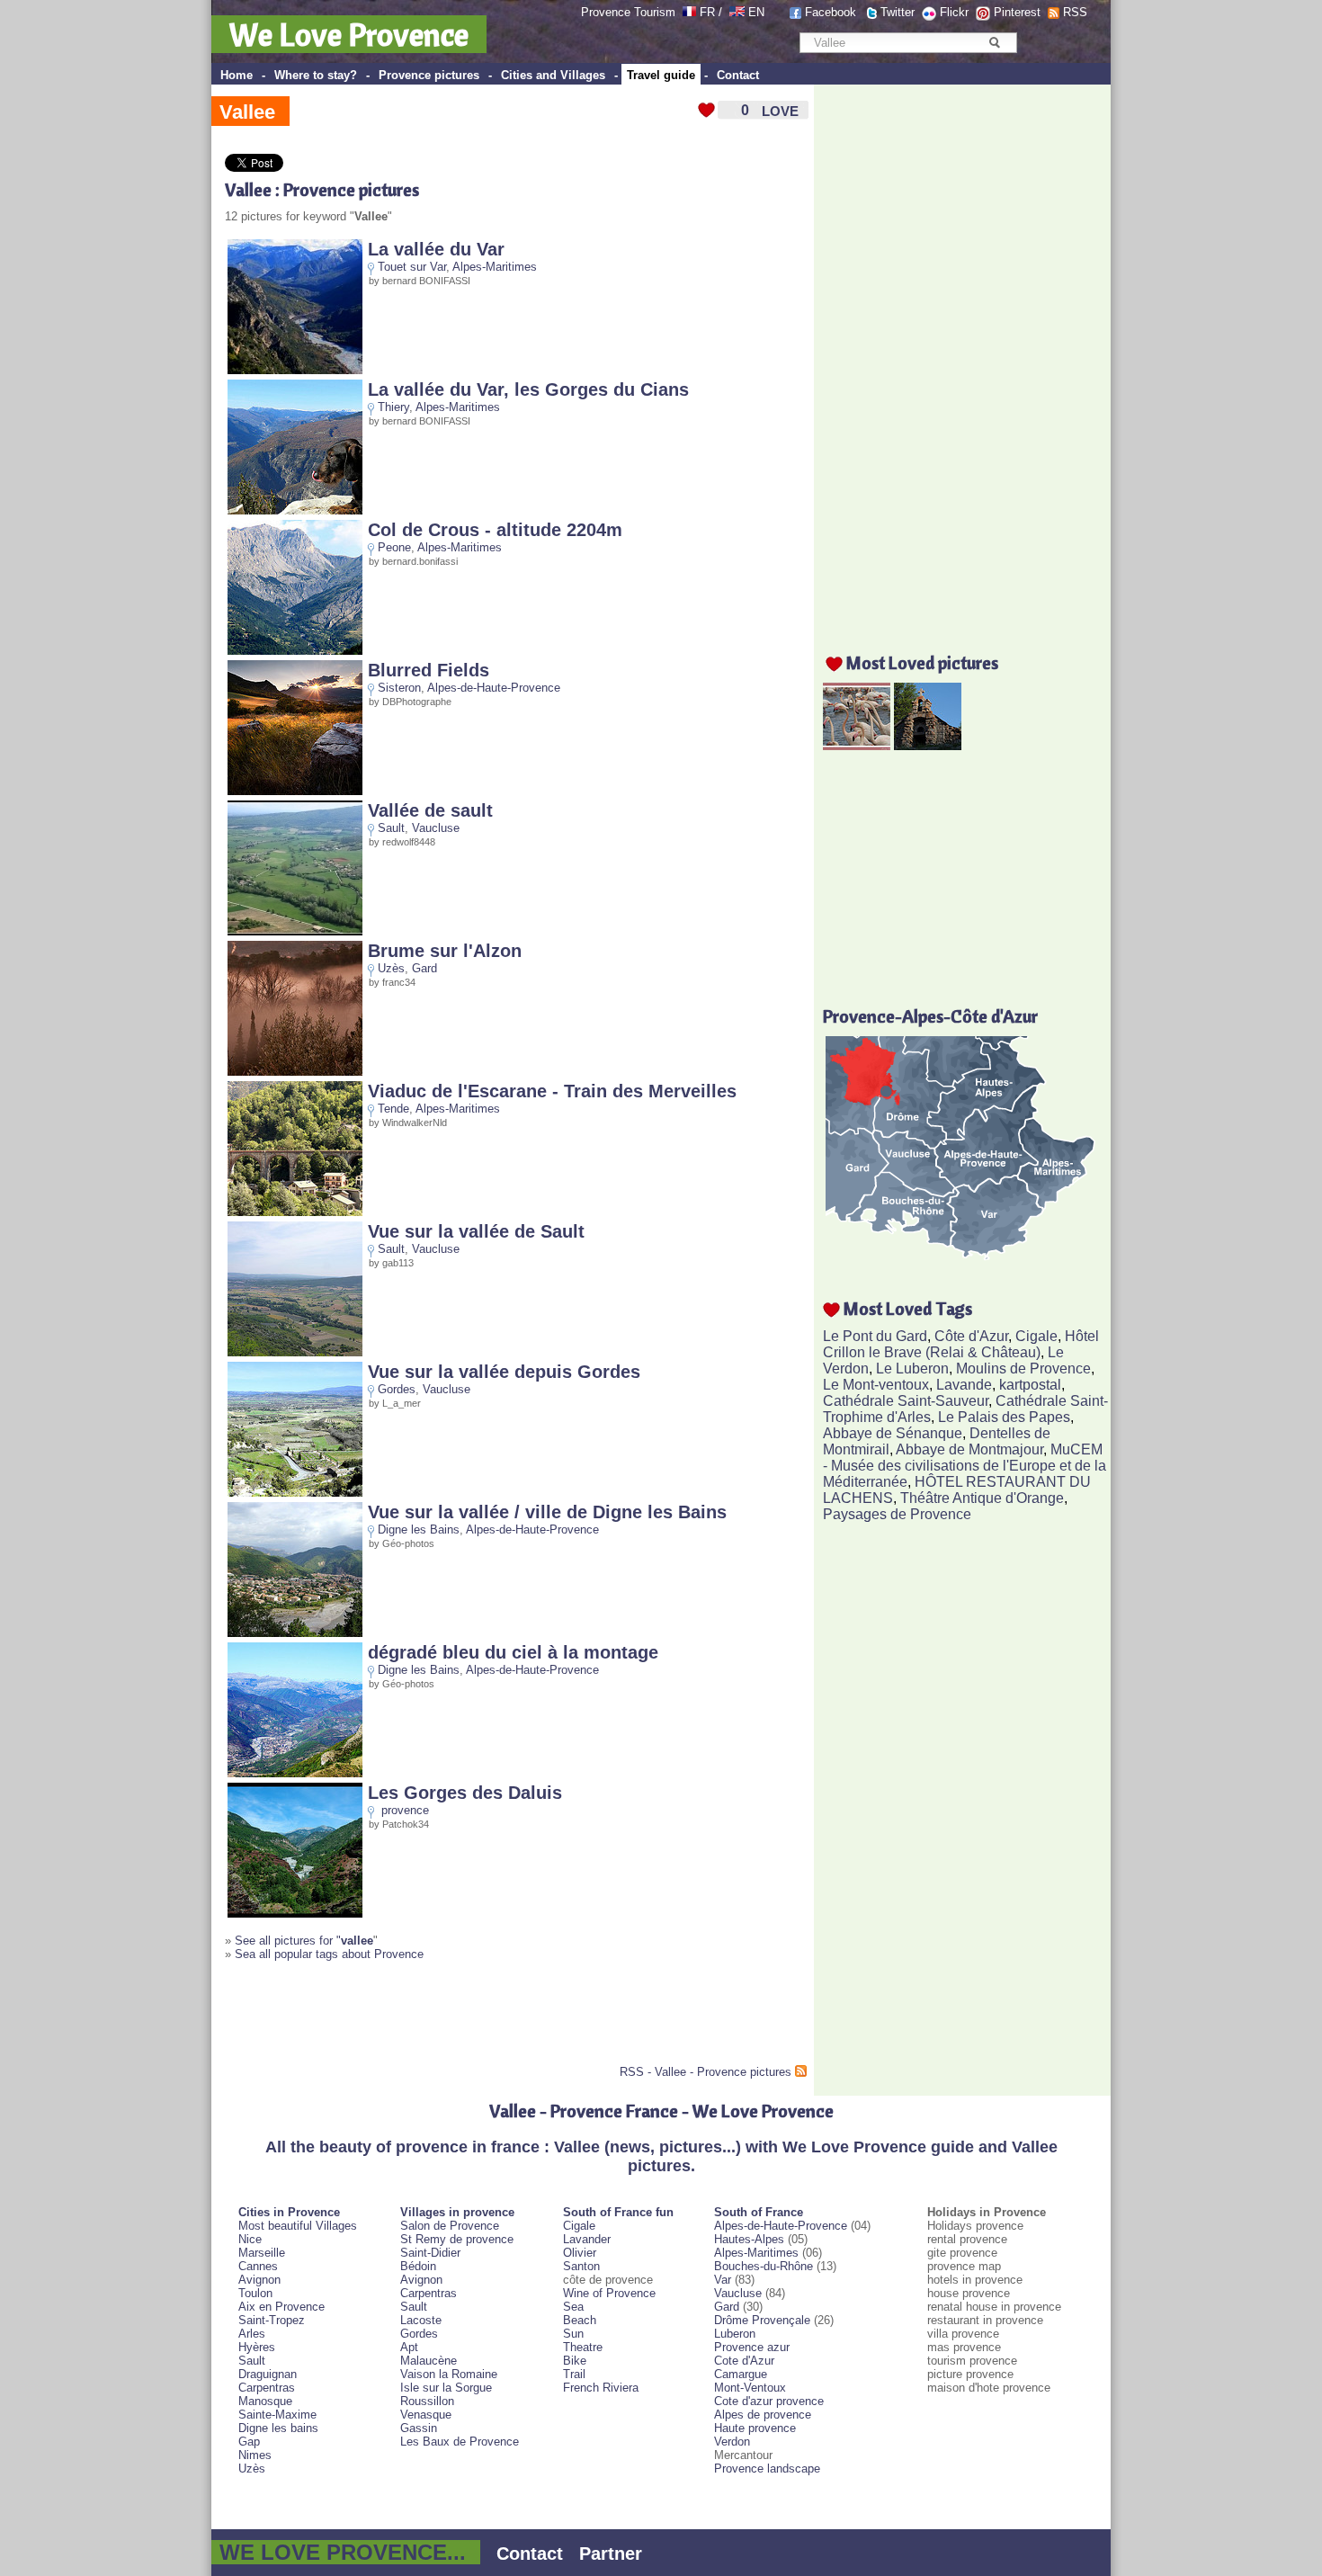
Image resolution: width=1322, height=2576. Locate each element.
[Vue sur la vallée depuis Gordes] (295, 1493)
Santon (581, 2266)
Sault (391, 828)
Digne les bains (278, 2428)
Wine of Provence (609, 2293)
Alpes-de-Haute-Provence (494, 688)
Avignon (259, 2280)
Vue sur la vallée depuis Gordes (504, 1372)
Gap (249, 2442)
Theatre (583, 2347)
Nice (250, 2239)
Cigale (1036, 1336)
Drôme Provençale (762, 2320)
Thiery (393, 407)
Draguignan (268, 2374)
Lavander (587, 2239)
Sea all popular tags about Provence (329, 1954)
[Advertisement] (435, 2020)
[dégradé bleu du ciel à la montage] (295, 1773)
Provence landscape (767, 2469)
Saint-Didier (430, 2253)
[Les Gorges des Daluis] (295, 1914)
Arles (252, 2334)
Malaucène (429, 2361)
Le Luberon (912, 1368)
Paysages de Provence (897, 1514)
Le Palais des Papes (1004, 1417)
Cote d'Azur (744, 2361)
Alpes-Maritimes (495, 267)
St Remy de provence (457, 2239)
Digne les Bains (419, 1529)
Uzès (391, 968)
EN (756, 12)
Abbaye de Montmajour (969, 1449)
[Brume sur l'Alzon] (295, 1072)
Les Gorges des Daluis (465, 1793)
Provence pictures (429, 75)
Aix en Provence (281, 2307)
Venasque (426, 2415)
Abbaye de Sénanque (893, 1433)
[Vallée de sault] (295, 931)
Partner (611, 2554)
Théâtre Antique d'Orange (982, 1498)
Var (723, 2280)
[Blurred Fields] (295, 791)
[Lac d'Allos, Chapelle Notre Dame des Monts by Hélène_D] (928, 745)
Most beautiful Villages (298, 2226)
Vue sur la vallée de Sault (476, 1231)
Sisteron (399, 688)
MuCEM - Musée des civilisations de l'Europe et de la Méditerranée (965, 1466)
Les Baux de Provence (460, 2442)
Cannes (258, 2266)
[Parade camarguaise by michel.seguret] (857, 745)
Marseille (262, 2253)
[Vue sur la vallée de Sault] (295, 1352)
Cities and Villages (553, 75)
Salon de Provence (450, 2226)
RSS (1075, 12)
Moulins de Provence (1023, 1368)
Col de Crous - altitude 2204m (495, 530)
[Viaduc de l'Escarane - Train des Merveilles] (295, 1212)
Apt (409, 2347)
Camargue (741, 2374)
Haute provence (755, 2428)
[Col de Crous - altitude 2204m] (295, 651)
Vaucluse (436, 828)
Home (237, 75)
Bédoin (418, 2266)
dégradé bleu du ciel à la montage (513, 1652)
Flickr (954, 12)
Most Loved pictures (922, 662)
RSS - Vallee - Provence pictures (706, 2072)
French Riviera (601, 2388)
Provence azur (752, 2347)
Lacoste (421, 2320)
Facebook (831, 12)
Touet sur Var (412, 267)
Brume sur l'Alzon (445, 951)
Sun (573, 2334)
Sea (573, 2307)
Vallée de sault (430, 810)
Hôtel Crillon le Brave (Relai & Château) (961, 1344)
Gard (424, 968)
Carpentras (267, 2388)
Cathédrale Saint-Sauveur (906, 1401)
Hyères (257, 2347)
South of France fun (618, 2212)
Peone (394, 547)
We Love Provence (349, 34)
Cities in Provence (289, 2212)
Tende (393, 1109)
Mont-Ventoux (750, 2388)
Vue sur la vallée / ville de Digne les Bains (547, 1512)
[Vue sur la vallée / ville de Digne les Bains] (295, 1633)
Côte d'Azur (971, 1336)
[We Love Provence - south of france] (737, 12)
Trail (574, 2374)
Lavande (964, 1385)
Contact (738, 75)
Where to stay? (316, 75)
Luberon (735, 2334)
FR (707, 12)
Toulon (255, 2293)
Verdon (732, 2442)
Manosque (265, 2401)
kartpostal (1030, 1385)
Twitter (898, 12)
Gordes (397, 1389)
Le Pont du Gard (875, 1336)
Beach (580, 2320)
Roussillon (427, 2401)
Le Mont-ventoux (876, 1385)
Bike (575, 2361)
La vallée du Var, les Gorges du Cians (528, 389)
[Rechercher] (994, 42)
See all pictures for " (304, 1941)
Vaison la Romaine (449, 2374)
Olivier (580, 2253)
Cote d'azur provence (769, 2401)
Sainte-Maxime (277, 2415)
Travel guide (661, 75)
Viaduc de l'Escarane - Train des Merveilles (552, 1091)
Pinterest (1017, 12)
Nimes (255, 2455)
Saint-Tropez (272, 2320)
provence (405, 1810)
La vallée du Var (436, 249)
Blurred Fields (429, 670)
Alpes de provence (763, 2415)
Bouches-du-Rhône (764, 2266)
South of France (759, 2212)
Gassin (419, 2428)
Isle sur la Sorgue (446, 2388)
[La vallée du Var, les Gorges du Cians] (295, 510)
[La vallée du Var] (295, 370)
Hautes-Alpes (749, 2239)
